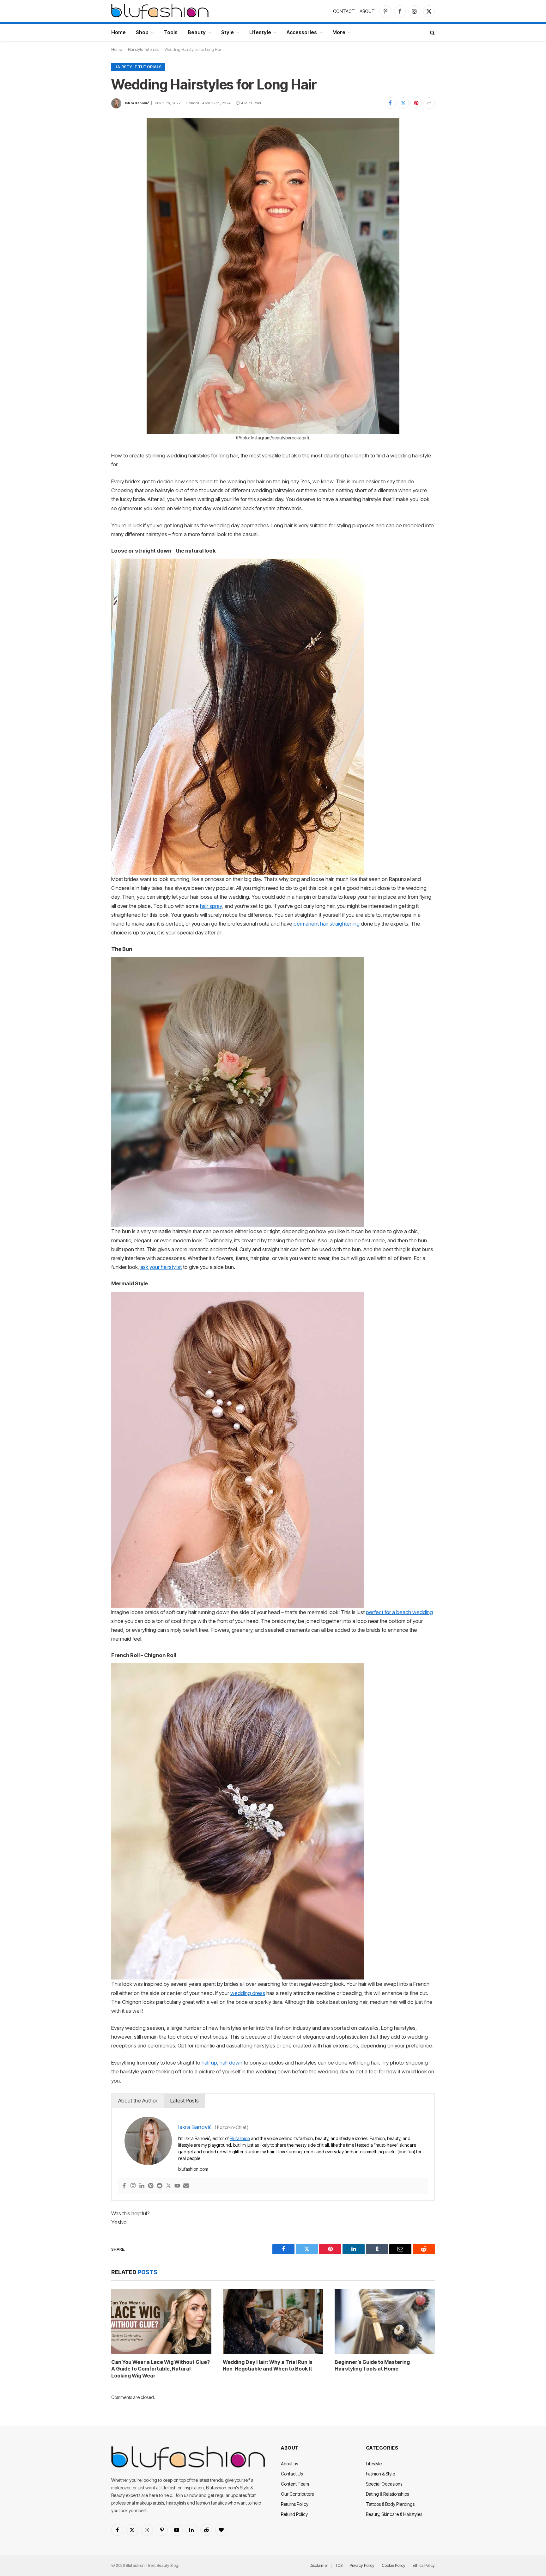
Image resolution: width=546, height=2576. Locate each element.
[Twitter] (168, 2186)
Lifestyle (260, 32)
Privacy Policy (362, 2565)
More (339, 32)
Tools (171, 32)
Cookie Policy (394, 2565)
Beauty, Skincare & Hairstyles (394, 2514)
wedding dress (248, 1993)
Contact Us (292, 2474)
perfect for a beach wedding (399, 1612)
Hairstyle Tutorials (143, 49)
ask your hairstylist (161, 1267)
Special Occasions (384, 2484)
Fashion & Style (380, 2474)
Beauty (197, 32)
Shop (142, 32)
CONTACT (344, 11)
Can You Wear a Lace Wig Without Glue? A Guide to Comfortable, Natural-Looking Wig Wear (161, 2369)
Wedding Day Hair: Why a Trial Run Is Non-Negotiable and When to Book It (268, 2365)
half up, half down (222, 2063)
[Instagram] (133, 2186)
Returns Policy (295, 2504)
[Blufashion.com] (160, 11)
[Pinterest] (151, 2186)
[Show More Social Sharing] (429, 103)
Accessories (302, 32)
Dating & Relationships (387, 2494)
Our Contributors (297, 2494)
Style (227, 32)
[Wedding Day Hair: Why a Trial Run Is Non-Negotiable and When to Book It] (273, 2321)
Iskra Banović (137, 103)
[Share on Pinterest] (416, 103)
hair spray (211, 906)
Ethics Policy (424, 2565)
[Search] (432, 32)
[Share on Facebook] (390, 103)
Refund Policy (294, 2514)
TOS (339, 2565)
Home (118, 32)
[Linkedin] (142, 2186)
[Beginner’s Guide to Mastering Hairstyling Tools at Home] (385, 2321)
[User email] (186, 2186)
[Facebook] (124, 2186)
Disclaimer (319, 2565)
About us (289, 2464)
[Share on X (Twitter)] (403, 103)
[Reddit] (160, 2186)
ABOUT (367, 11)
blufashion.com (193, 2169)
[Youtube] (177, 2186)
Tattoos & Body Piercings (390, 2504)
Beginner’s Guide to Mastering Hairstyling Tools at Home (372, 2365)
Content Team (295, 2484)
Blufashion (240, 2138)
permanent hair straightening (327, 924)
